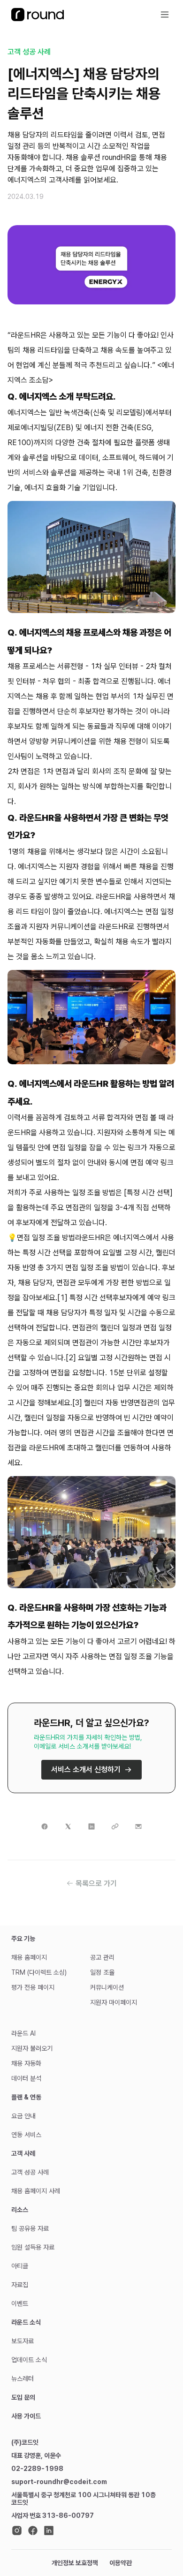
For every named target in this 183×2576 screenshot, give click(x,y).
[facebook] (33, 2531)
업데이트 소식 (29, 2360)
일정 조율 (102, 1972)
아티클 (20, 2266)
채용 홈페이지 (29, 1957)
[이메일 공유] (138, 1826)
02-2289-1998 (37, 2469)
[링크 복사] (115, 1826)
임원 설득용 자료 (33, 2247)
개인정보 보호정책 (75, 2563)
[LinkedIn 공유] (91, 1826)
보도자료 (23, 2341)
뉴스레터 (23, 2379)
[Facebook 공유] (45, 1826)
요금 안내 (23, 2116)
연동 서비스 (26, 2135)
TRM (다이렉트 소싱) (39, 1972)
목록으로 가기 (96, 1883)
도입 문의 (23, 2397)
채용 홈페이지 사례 (36, 2191)
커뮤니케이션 (107, 1987)
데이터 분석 (26, 2078)
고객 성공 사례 (29, 52)
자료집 (20, 2285)
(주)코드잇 (25, 2442)
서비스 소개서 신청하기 (86, 1769)
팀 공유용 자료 (30, 2228)
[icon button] (165, 15)
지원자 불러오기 (32, 2048)
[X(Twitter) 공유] (68, 1826)
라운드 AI (23, 2033)
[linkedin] (49, 2531)
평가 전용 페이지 (33, 1987)
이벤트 (20, 2303)
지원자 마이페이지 (114, 2002)
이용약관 (121, 2563)
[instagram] (17, 2531)
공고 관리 (102, 1957)
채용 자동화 (26, 2063)
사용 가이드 (26, 2416)
